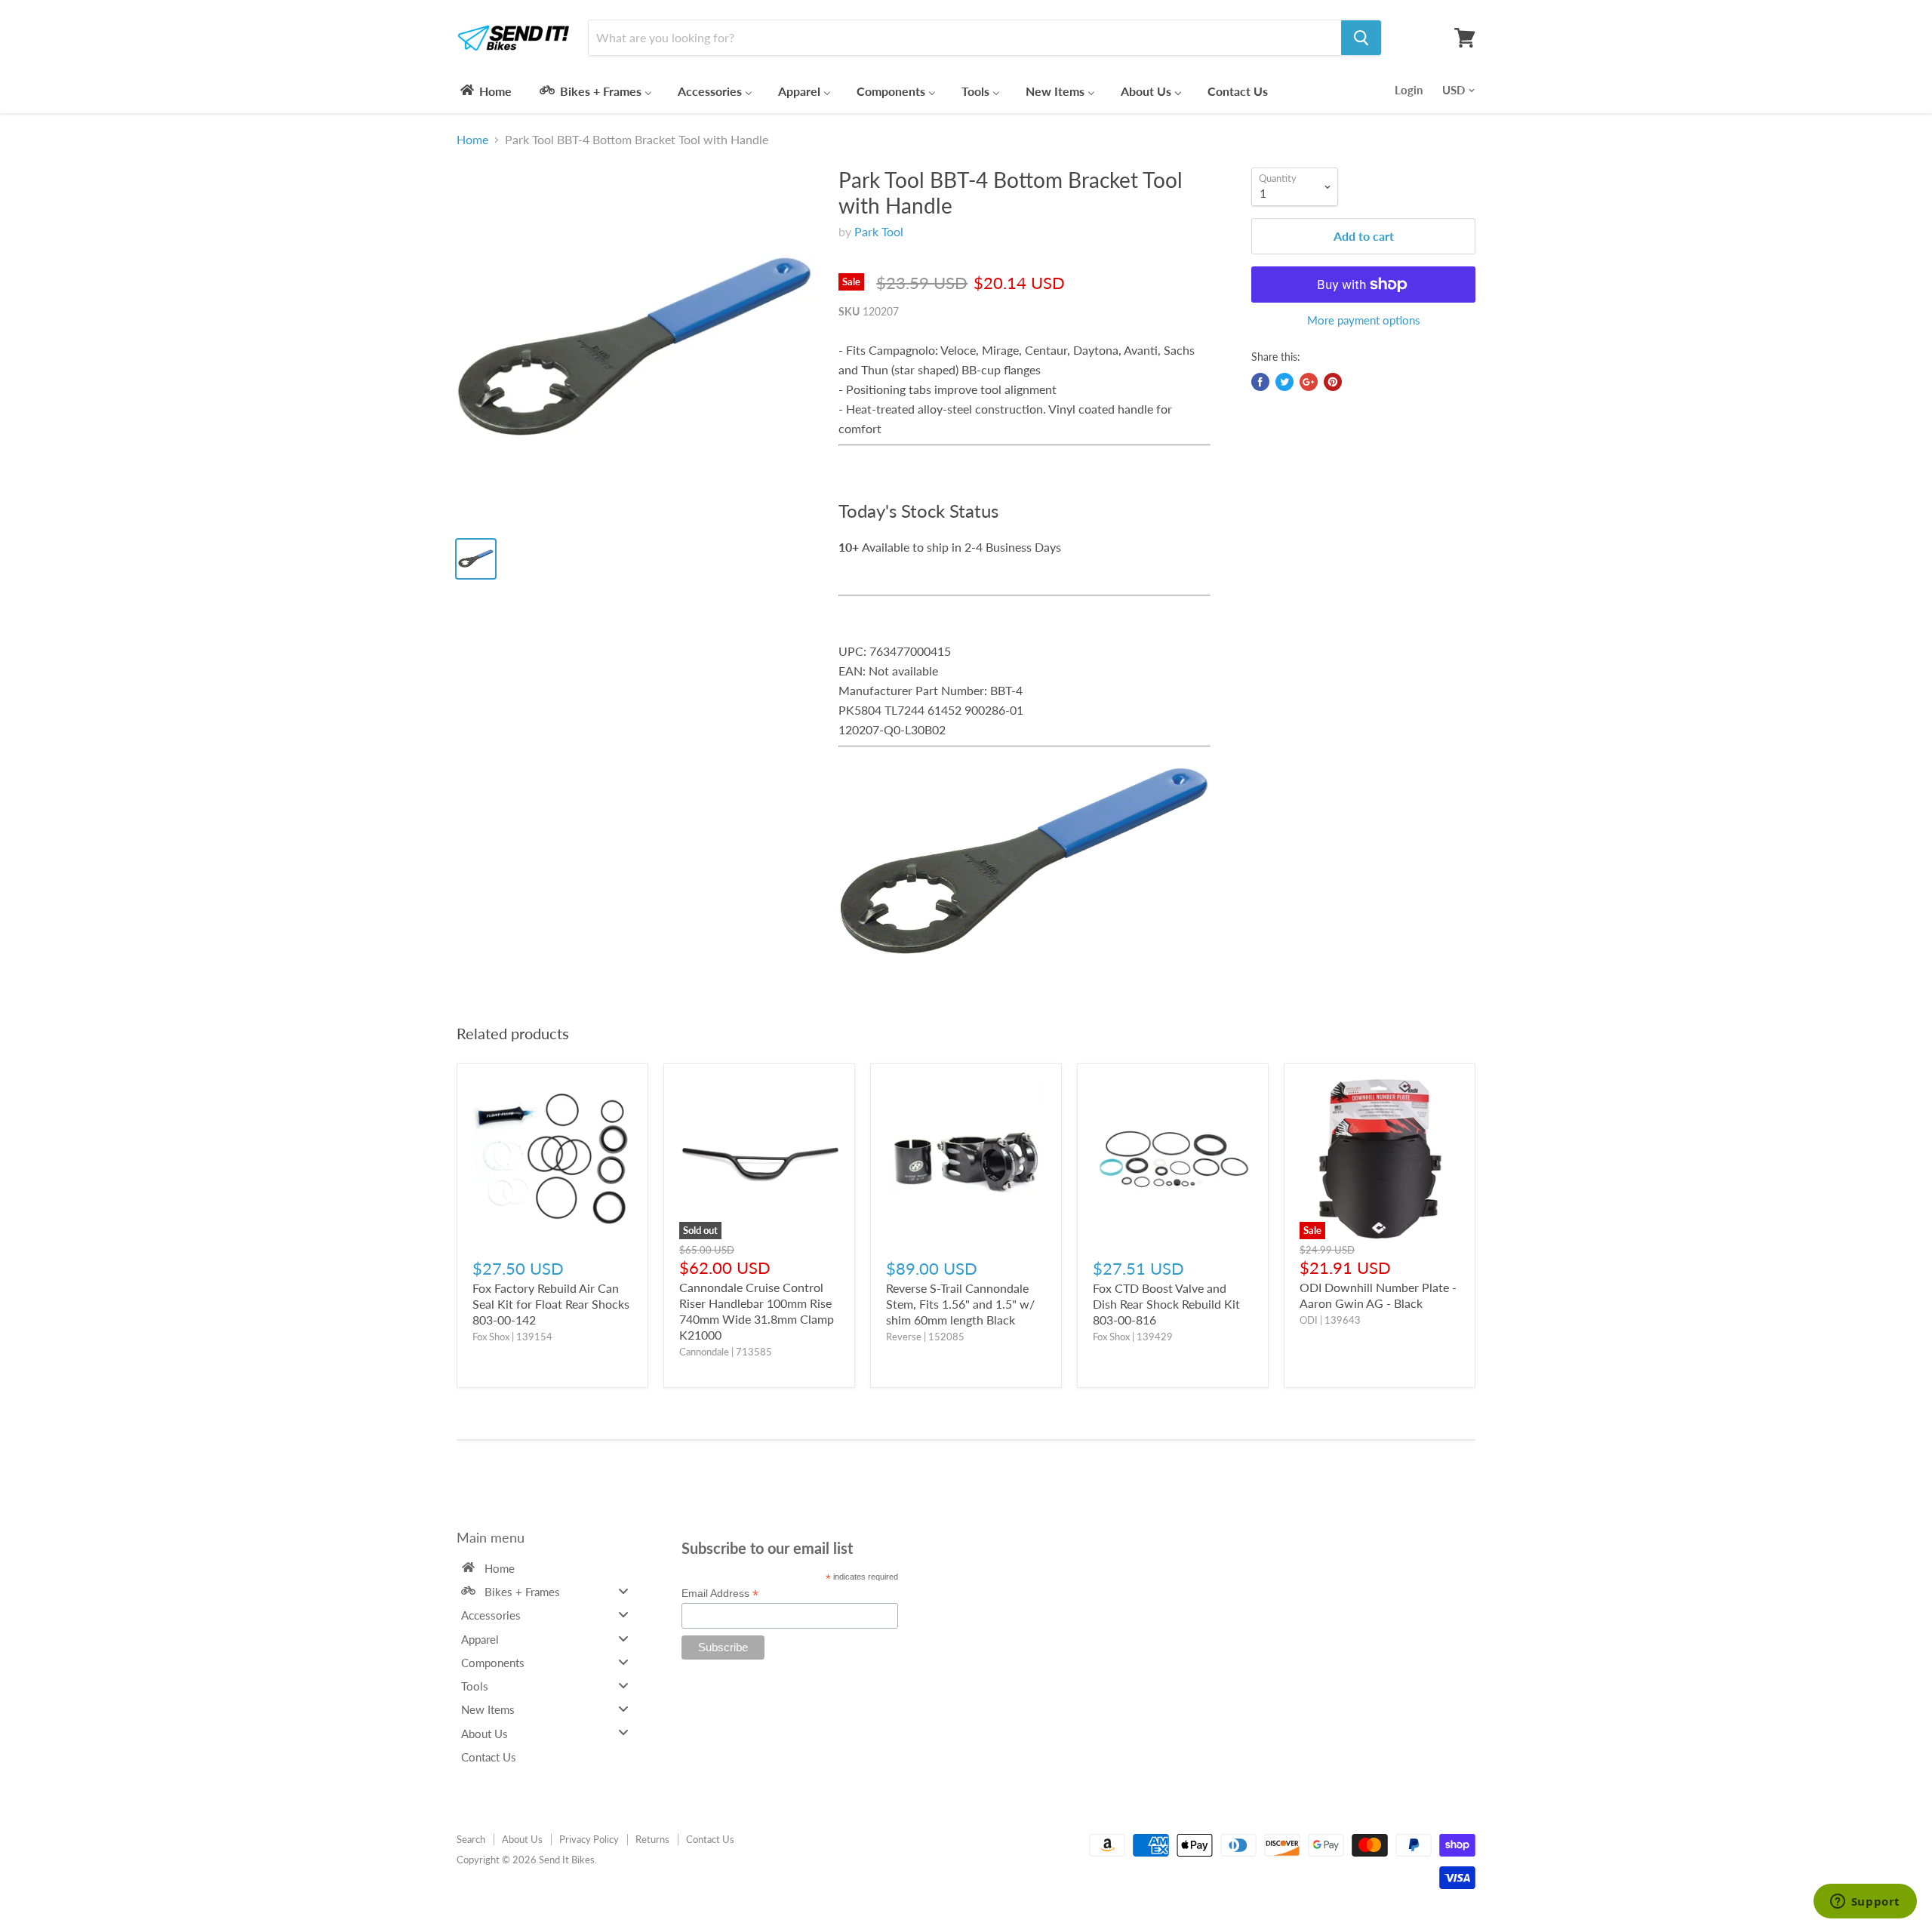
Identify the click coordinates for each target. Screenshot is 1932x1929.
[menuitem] (485, 91)
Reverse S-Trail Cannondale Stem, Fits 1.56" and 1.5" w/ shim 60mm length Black (960, 1304)
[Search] (1361, 38)
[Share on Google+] (1309, 382)
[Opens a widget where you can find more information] (1865, 1903)
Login (1409, 90)
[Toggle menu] (623, 1591)
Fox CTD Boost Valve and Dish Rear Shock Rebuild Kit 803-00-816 (1166, 1304)
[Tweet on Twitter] (1284, 382)
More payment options (1364, 320)
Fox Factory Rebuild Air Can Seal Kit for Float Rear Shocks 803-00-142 (551, 1304)
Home (472, 140)
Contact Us (710, 1839)
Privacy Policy (589, 1839)
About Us (522, 1839)
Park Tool (879, 231)
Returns (652, 1839)
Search (471, 1839)
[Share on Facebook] (1260, 382)
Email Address (720, 1594)
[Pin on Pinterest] (1333, 382)
